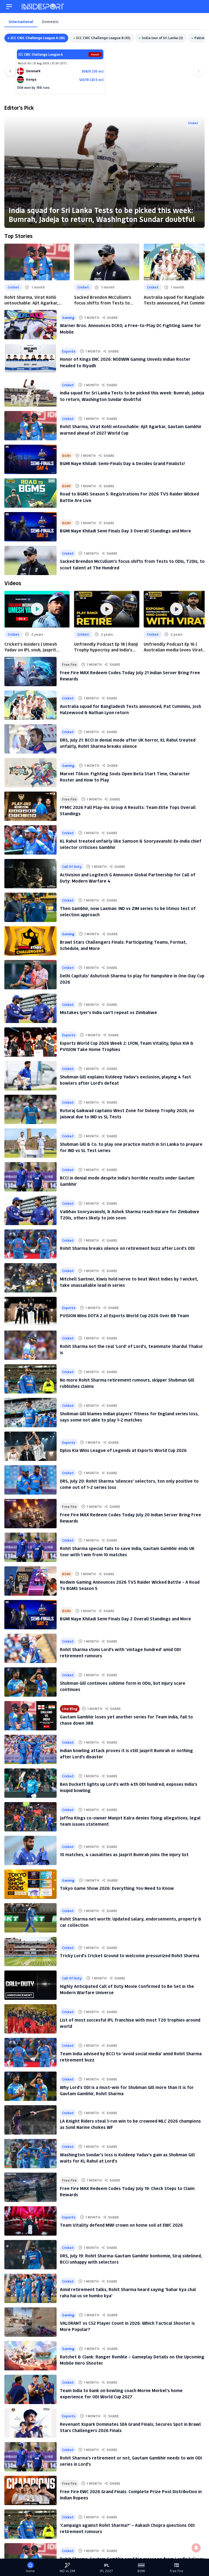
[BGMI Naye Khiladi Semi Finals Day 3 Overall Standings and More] (30, 527)
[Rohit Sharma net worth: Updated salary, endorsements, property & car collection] (30, 1918)
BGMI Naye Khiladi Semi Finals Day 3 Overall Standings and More (125, 531)
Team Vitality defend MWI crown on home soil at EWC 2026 (121, 2225)
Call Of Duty (72, 866)
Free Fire (69, 664)
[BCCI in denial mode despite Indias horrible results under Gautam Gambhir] (30, 1177)
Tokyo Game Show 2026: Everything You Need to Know (117, 1888)
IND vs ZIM (67, 2571)
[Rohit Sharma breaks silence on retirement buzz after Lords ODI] (30, 1244)
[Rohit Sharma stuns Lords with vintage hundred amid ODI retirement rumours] (30, 1648)
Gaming (68, 317)
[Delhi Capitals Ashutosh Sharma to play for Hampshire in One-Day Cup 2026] (30, 975)
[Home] (43, 7)
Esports (69, 351)
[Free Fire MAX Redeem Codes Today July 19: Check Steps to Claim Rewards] (30, 2187)
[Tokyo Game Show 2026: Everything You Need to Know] (30, 1884)
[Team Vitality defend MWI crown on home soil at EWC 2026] (30, 2221)
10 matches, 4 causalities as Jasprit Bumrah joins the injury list (124, 1854)
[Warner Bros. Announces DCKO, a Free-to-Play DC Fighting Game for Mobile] (30, 325)
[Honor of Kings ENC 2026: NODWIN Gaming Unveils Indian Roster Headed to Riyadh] (30, 358)
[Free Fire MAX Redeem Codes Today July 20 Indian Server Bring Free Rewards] (30, 1514)
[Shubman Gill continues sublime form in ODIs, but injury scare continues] (30, 1682)
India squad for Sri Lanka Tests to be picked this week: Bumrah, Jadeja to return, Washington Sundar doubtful (102, 214)
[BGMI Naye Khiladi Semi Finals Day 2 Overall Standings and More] (30, 1615)
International (21, 22)
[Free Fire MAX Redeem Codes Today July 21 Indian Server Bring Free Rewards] (30, 672)
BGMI (66, 455)
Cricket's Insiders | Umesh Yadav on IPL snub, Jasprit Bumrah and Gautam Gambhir (34, 647)
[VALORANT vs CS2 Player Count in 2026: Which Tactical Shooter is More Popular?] (30, 2322)
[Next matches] (199, 71)
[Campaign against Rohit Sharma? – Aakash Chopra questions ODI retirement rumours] (30, 2524)
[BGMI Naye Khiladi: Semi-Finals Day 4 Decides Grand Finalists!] (30, 459)
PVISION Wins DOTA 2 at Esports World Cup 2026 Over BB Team (124, 1315)
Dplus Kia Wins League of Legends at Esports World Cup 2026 (123, 1450)
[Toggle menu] (9, 7)
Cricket (193, 123)
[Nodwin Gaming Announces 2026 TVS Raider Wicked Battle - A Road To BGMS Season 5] (30, 1581)
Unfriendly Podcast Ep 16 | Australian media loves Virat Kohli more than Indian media (173, 647)
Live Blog (70, 1709)
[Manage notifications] (196, 2548)
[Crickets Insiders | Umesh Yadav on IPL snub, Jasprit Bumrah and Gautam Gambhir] (37, 609)
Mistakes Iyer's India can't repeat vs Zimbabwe (108, 1012)
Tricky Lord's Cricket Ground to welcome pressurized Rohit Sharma (130, 1955)
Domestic (50, 22)
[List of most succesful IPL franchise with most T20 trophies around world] (30, 2019)
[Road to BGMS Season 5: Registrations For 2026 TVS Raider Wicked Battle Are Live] (30, 493)
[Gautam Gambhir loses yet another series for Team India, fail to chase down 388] (30, 1716)
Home (30, 2571)
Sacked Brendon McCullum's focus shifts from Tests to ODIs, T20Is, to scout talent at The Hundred (105, 300)
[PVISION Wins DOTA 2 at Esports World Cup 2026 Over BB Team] (30, 1311)
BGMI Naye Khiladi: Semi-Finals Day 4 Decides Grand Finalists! (122, 463)
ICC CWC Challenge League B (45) (103, 38)
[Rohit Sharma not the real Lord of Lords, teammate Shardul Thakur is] (30, 1345)
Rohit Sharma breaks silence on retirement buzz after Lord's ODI (127, 1248)
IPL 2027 (106, 2571)
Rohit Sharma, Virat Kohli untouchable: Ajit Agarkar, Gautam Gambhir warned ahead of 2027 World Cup (37, 300)
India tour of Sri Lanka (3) (162, 38)
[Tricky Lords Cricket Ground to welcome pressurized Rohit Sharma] (30, 1951)
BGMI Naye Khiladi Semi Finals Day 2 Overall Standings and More (125, 1619)
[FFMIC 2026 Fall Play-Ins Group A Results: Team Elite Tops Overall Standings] (30, 806)
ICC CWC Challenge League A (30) (38, 38)
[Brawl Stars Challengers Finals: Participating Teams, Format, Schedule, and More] (30, 941)
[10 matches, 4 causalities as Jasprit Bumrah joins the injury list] (30, 1850)
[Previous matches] (10, 71)
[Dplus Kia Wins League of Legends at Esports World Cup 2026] (30, 1446)
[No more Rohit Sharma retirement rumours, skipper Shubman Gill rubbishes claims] (30, 1379)
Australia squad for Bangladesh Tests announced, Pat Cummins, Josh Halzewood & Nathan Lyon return (176, 300)
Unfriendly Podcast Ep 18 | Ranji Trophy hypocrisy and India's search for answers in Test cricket (106, 647)
